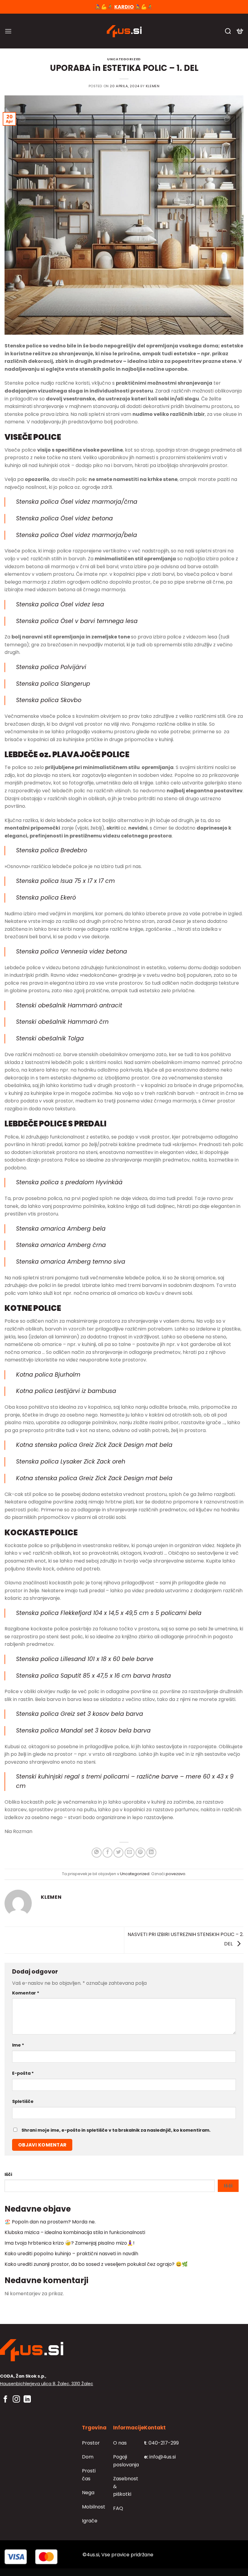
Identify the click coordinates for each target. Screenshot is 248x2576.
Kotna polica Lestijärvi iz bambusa (66, 1391)
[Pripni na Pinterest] (140, 1853)
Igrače (90, 2521)
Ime (18, 2045)
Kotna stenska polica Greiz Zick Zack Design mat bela (94, 1445)
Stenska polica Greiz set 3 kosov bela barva (80, 1714)
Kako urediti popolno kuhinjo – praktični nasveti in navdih (71, 2254)
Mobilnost (94, 2507)
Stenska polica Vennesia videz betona (72, 951)
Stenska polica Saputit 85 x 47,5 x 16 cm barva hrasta (93, 1676)
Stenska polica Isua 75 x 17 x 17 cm (65, 881)
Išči (8, 2174)
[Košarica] (240, 31)
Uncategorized (124, 59)
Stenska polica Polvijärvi (51, 667)
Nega (88, 2493)
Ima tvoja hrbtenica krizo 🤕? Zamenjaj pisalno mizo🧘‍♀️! (70, 2243)
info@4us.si (160, 2457)
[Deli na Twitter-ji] (118, 1853)
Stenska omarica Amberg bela (61, 1229)
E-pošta (23, 2073)
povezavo (176, 1874)
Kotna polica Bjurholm (48, 1375)
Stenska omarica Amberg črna (61, 1245)
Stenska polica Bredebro (52, 850)
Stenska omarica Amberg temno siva (71, 1262)
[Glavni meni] (8, 31)
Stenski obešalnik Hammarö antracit (69, 1005)
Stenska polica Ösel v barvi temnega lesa (77, 621)
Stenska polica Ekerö (46, 898)
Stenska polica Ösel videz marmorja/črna (77, 502)
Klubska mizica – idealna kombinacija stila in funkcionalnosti (75, 2232)
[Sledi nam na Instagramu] (16, 2400)
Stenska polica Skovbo (49, 700)
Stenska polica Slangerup (53, 684)
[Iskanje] (228, 31)
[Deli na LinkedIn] (151, 1853)
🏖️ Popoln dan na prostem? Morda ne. (50, 2222)
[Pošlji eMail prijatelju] (130, 1853)
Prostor (91, 2443)
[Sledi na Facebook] (5, 2400)
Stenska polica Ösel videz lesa (60, 604)
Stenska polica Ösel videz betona (64, 518)
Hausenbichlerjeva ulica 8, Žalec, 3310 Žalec (47, 2384)
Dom (88, 2457)
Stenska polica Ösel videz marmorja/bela (77, 535)
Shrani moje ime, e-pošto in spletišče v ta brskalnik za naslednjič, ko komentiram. (116, 2130)
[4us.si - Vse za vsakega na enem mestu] (124, 31)
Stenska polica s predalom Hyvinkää (69, 1182)
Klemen (153, 86)
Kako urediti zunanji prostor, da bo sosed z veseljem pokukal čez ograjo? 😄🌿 (96, 2264)
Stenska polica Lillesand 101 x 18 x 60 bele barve (85, 1659)
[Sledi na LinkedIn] (27, 2400)
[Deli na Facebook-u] (108, 1853)
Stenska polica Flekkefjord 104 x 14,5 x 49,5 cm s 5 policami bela (109, 1613)
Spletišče (23, 2101)
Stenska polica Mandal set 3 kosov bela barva (83, 1731)
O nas (120, 2443)
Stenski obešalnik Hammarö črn (62, 1022)
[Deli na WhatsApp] (97, 1853)
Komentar (26, 1993)
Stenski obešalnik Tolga (50, 1038)
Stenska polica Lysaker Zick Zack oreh (71, 1462)
